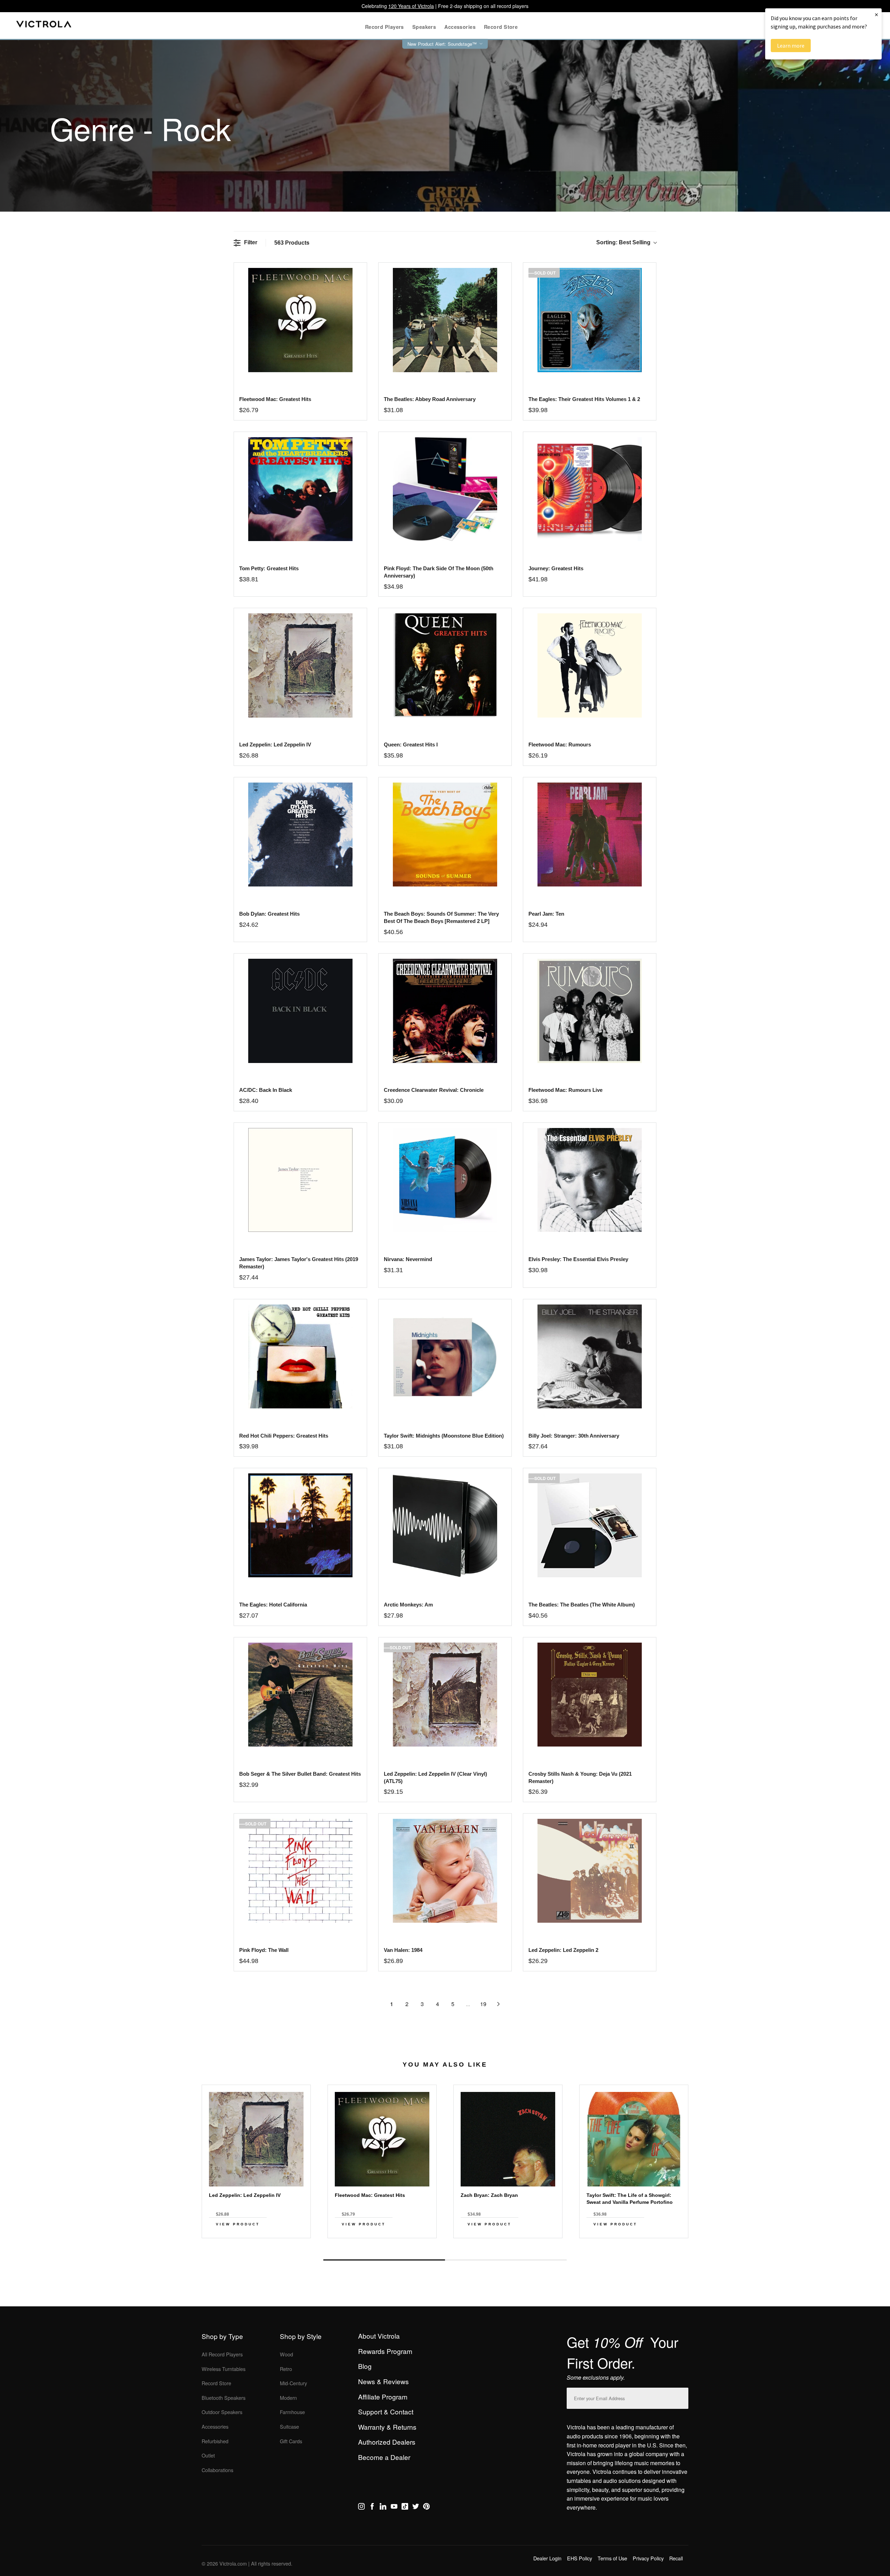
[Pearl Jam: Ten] (589, 835)
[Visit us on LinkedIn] (383, 2508)
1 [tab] (384, 2260)
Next (445, 2244)
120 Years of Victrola (411, 6)
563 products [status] (292, 243)
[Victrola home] (44, 26)
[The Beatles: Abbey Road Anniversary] (445, 320)
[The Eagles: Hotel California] (300, 1525)
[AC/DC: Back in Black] (300, 1011)
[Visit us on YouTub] (394, 2508)
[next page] (499, 2004)
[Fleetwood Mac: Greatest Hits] (300, 320)
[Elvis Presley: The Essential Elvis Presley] (589, 1180)
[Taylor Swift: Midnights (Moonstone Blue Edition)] (445, 1356)
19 (483, 2004)
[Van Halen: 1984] (445, 1871)
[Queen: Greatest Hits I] (445, 665)
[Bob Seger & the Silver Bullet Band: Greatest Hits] (300, 1695)
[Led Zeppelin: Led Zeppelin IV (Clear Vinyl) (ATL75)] (445, 1695)
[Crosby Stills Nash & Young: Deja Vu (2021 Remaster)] (589, 1695)
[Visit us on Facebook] (372, 2508)
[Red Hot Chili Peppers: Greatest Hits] (300, 1356)
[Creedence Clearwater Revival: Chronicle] (445, 1011)
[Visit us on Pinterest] (426, 2508)
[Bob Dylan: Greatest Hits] (300, 835)
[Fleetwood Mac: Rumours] (589, 665)
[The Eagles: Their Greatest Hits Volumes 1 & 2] (589, 320)
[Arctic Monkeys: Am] (445, 1525)
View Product (238, 2224)
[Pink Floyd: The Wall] (300, 1871)
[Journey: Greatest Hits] (589, 489)
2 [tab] (506, 2260)
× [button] (876, 14)
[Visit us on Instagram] (361, 2508)
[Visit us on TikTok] (405, 2508)
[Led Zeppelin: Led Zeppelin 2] (589, 1871)
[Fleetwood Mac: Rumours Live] (589, 1011)
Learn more (791, 46)
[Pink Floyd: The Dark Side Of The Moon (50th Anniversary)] (445, 489)
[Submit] (681, 2397)
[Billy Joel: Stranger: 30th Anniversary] (589, 1356)
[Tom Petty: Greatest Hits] (300, 489)
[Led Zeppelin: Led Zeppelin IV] (300, 665)
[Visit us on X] (416, 2508)
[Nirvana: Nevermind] (445, 1180)
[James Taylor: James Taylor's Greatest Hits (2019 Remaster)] (300, 1180)
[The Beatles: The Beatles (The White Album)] (589, 1525)
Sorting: (623, 242)
